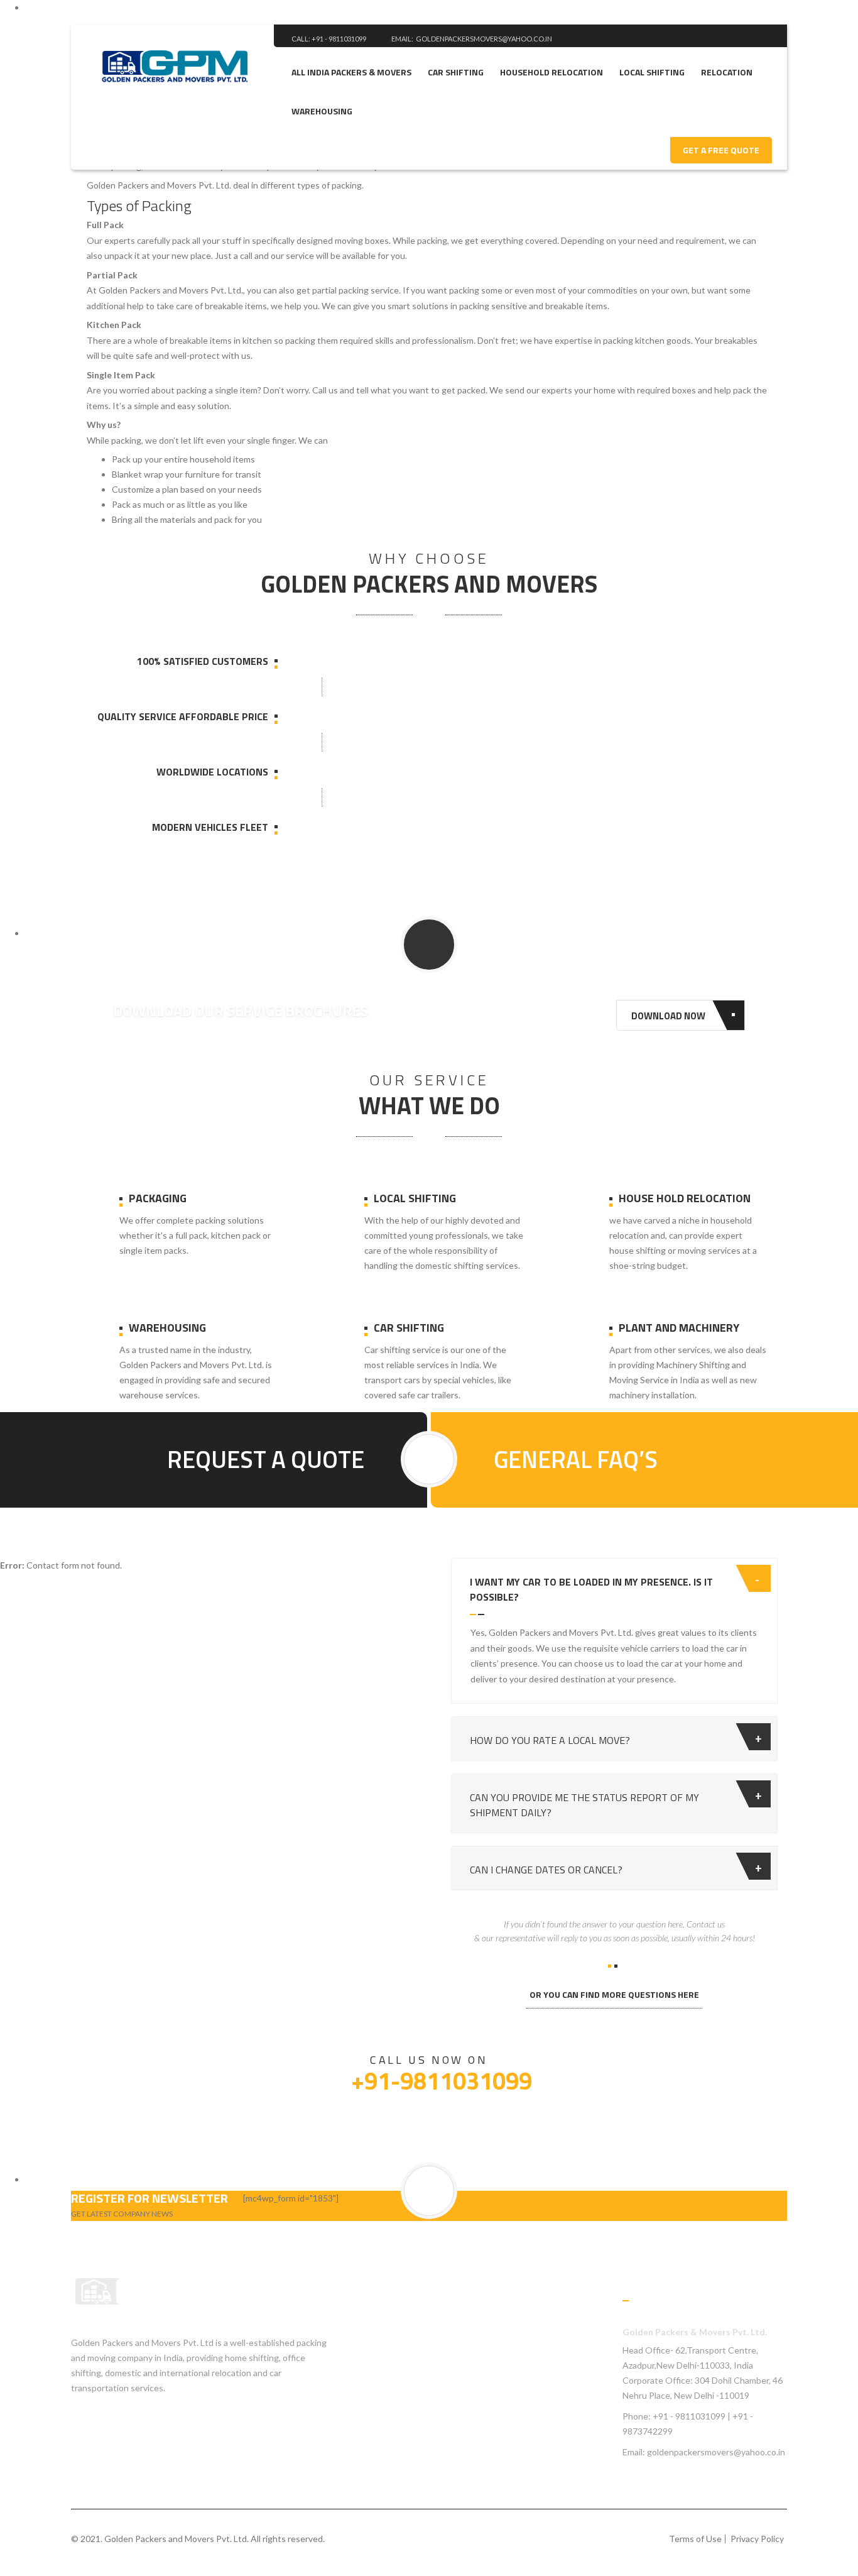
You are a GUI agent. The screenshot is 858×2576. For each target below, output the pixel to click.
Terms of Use (695, 2539)
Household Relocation (551, 72)
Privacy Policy (757, 2539)
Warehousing (322, 111)
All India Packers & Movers (351, 72)
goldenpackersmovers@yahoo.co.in (484, 39)
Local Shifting (652, 72)
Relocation (727, 72)
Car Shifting (456, 72)
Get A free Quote (721, 150)
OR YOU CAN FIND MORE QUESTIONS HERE (614, 1994)
